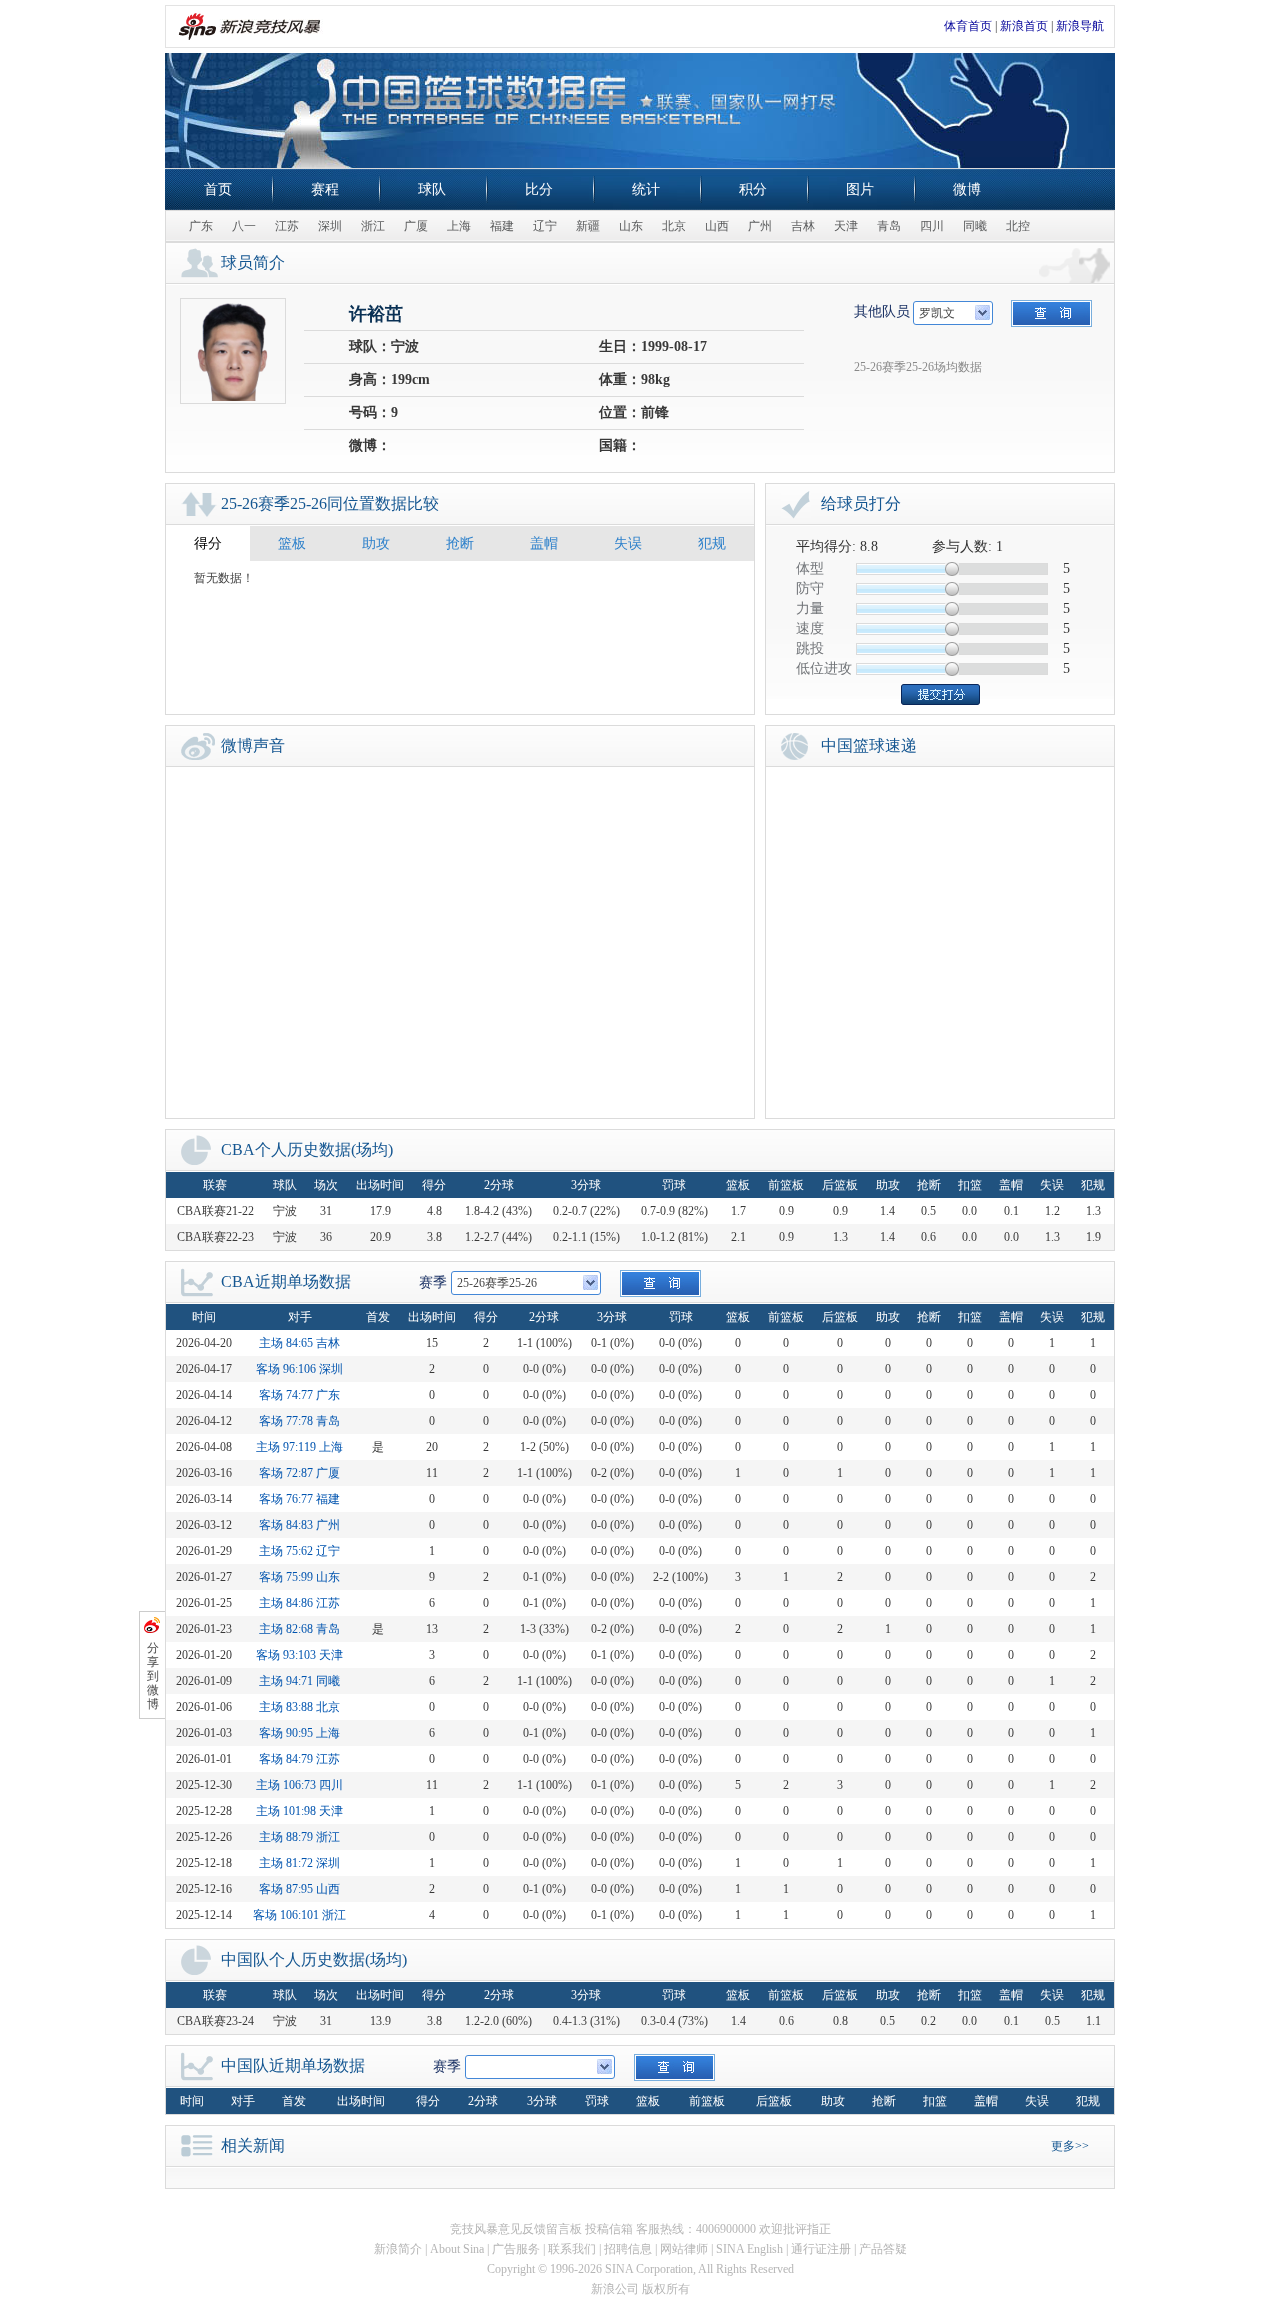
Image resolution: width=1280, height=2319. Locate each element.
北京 (674, 226)
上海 (459, 226)
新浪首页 (1024, 26)
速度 (810, 628)
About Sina (457, 2249)
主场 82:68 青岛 (299, 1629)
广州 (760, 226)
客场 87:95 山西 (299, 1889)
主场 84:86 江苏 (299, 1603)
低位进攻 (824, 668)
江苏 (287, 226)
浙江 (373, 226)
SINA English (749, 2249)
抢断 (460, 543)
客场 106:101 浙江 (299, 1915)
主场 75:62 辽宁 (299, 1551)
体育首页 (968, 26)
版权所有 (666, 2289)
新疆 (588, 226)
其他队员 (882, 311)
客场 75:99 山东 (299, 1577)
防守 (810, 588)
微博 (967, 189)
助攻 (376, 543)
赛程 (325, 189)
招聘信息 (628, 2249)
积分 (753, 189)
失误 (628, 543)
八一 (244, 226)
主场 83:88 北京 (299, 1707)
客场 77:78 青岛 (299, 1421)
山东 (631, 226)
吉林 (803, 226)
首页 (218, 189)
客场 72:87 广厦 (299, 1473)
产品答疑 (883, 2249)
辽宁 (545, 226)
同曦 (975, 226)
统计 (646, 189)
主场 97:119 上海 (299, 1447)
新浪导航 (1080, 26)
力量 (810, 608)
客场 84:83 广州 (299, 1525)
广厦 (416, 226)
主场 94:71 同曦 (299, 1681)
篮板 (292, 543)
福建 (502, 226)
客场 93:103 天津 (299, 1655)
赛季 (433, 1282)
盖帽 (544, 543)
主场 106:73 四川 (299, 1785)
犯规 (712, 543)
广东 (201, 226)
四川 (932, 226)
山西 (717, 226)
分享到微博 (153, 1676)
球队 (432, 189)
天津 (846, 226)
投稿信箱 (609, 2229)
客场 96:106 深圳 (299, 1369)
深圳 (330, 226)
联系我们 (572, 2249)
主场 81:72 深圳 (299, 1863)
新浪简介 (398, 2249)
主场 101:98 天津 (299, 1811)
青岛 (889, 226)
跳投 (810, 648)
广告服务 (516, 2249)
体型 (810, 568)
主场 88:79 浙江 (299, 1837)
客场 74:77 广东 (299, 1395)
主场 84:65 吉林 (299, 1343)
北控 (1018, 226)
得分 (208, 543)
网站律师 (684, 2249)
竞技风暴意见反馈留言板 (516, 2229)
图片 (860, 189)
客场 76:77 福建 (299, 1499)
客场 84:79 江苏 (299, 1759)
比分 (539, 189)
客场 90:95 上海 (299, 1733)
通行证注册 (821, 2249)
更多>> (1070, 2146)
